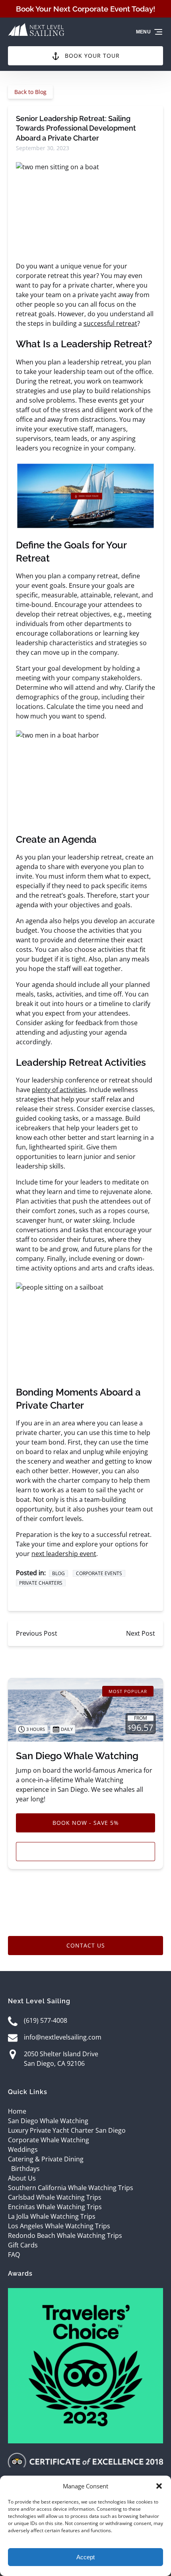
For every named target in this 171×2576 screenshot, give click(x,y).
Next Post (141, 1633)
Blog (58, 1573)
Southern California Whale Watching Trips (71, 2188)
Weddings (23, 2149)
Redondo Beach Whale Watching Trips (65, 2235)
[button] (159, 2486)
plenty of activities (59, 1090)
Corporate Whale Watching (49, 2140)
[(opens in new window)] (85, 2293)
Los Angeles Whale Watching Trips (59, 2226)
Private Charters (41, 1583)
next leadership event (64, 1554)
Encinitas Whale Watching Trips (55, 2207)
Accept (85, 2557)
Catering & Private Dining (46, 2159)
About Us (22, 2178)
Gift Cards (23, 2245)
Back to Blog (30, 92)
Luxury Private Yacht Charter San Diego (67, 2130)
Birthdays (25, 2169)
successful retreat (110, 323)
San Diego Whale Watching (77, 1756)
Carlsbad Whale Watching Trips (55, 2197)
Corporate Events (99, 1573)
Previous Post (37, 1633)
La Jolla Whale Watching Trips (52, 2216)
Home (17, 2111)
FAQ (14, 2255)
